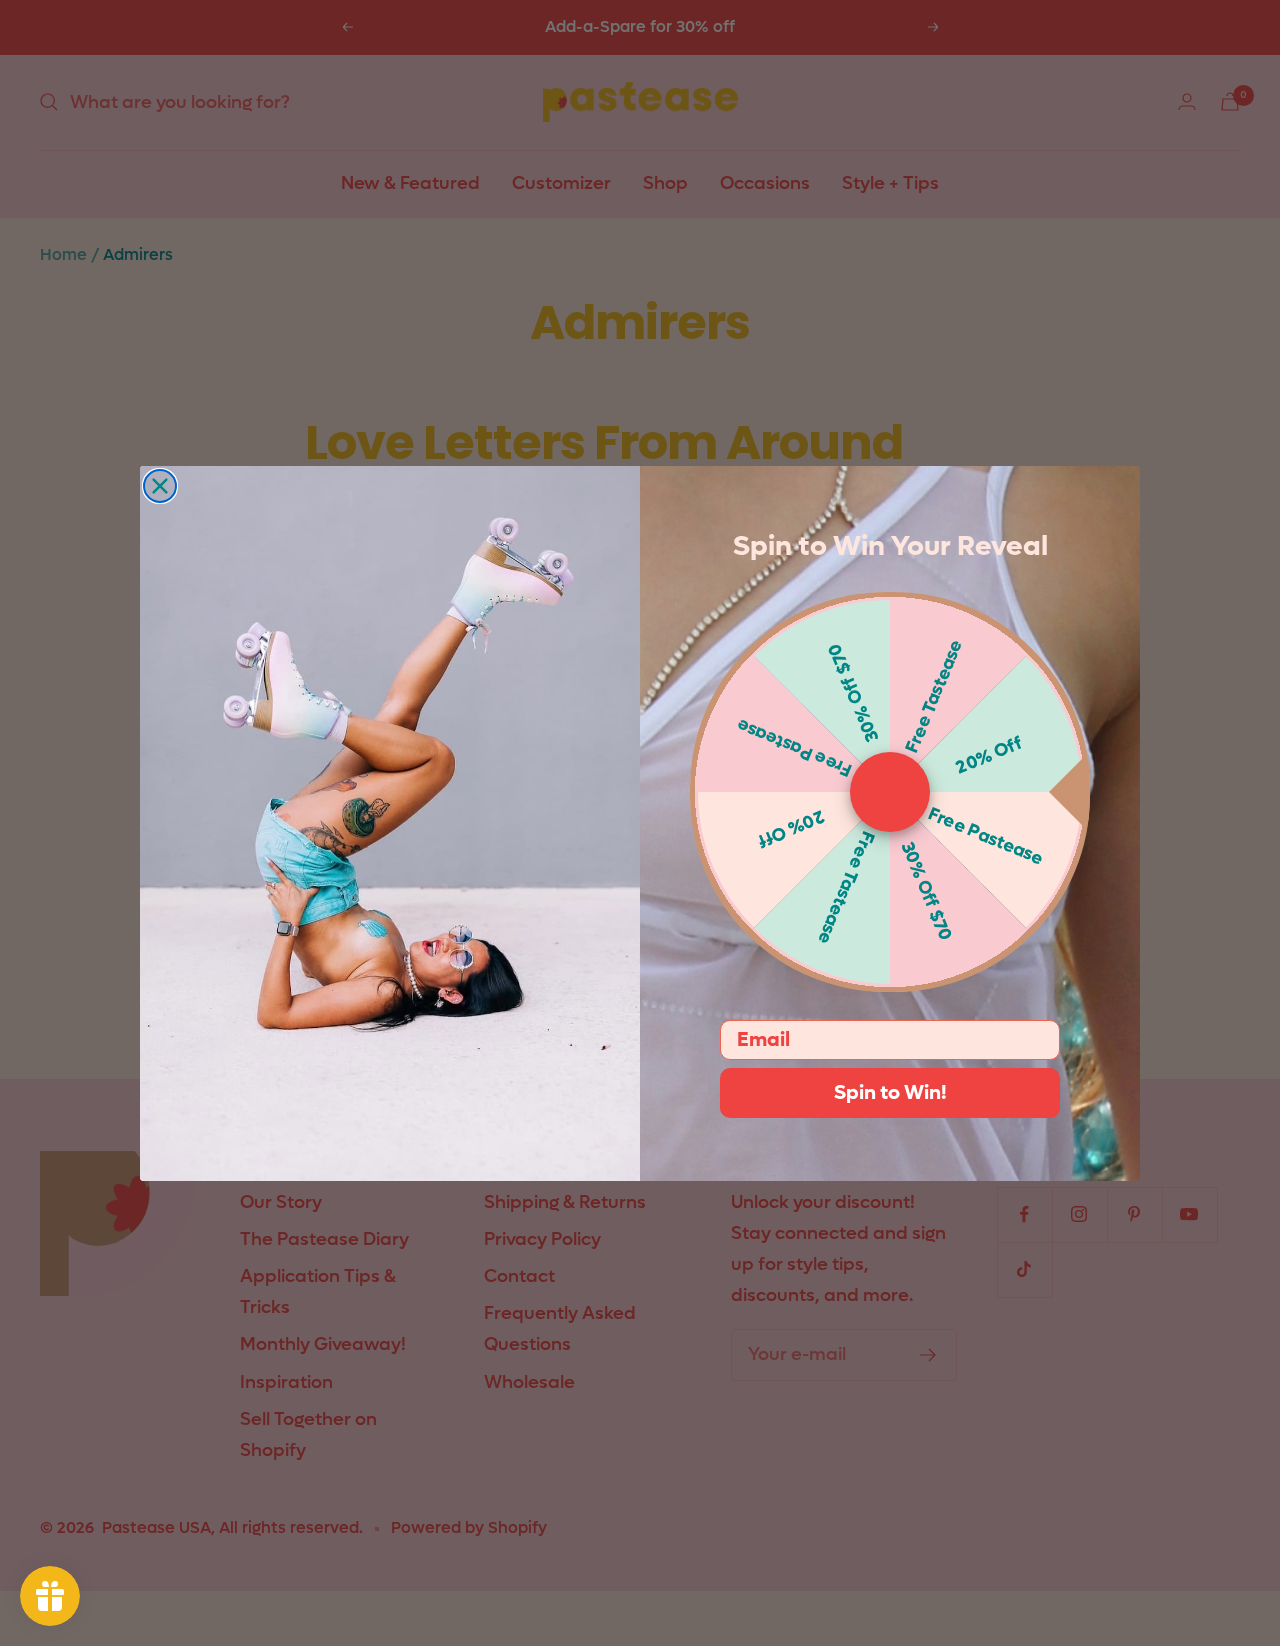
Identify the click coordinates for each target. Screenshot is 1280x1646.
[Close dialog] (160, 486)
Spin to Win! (890, 1093)
